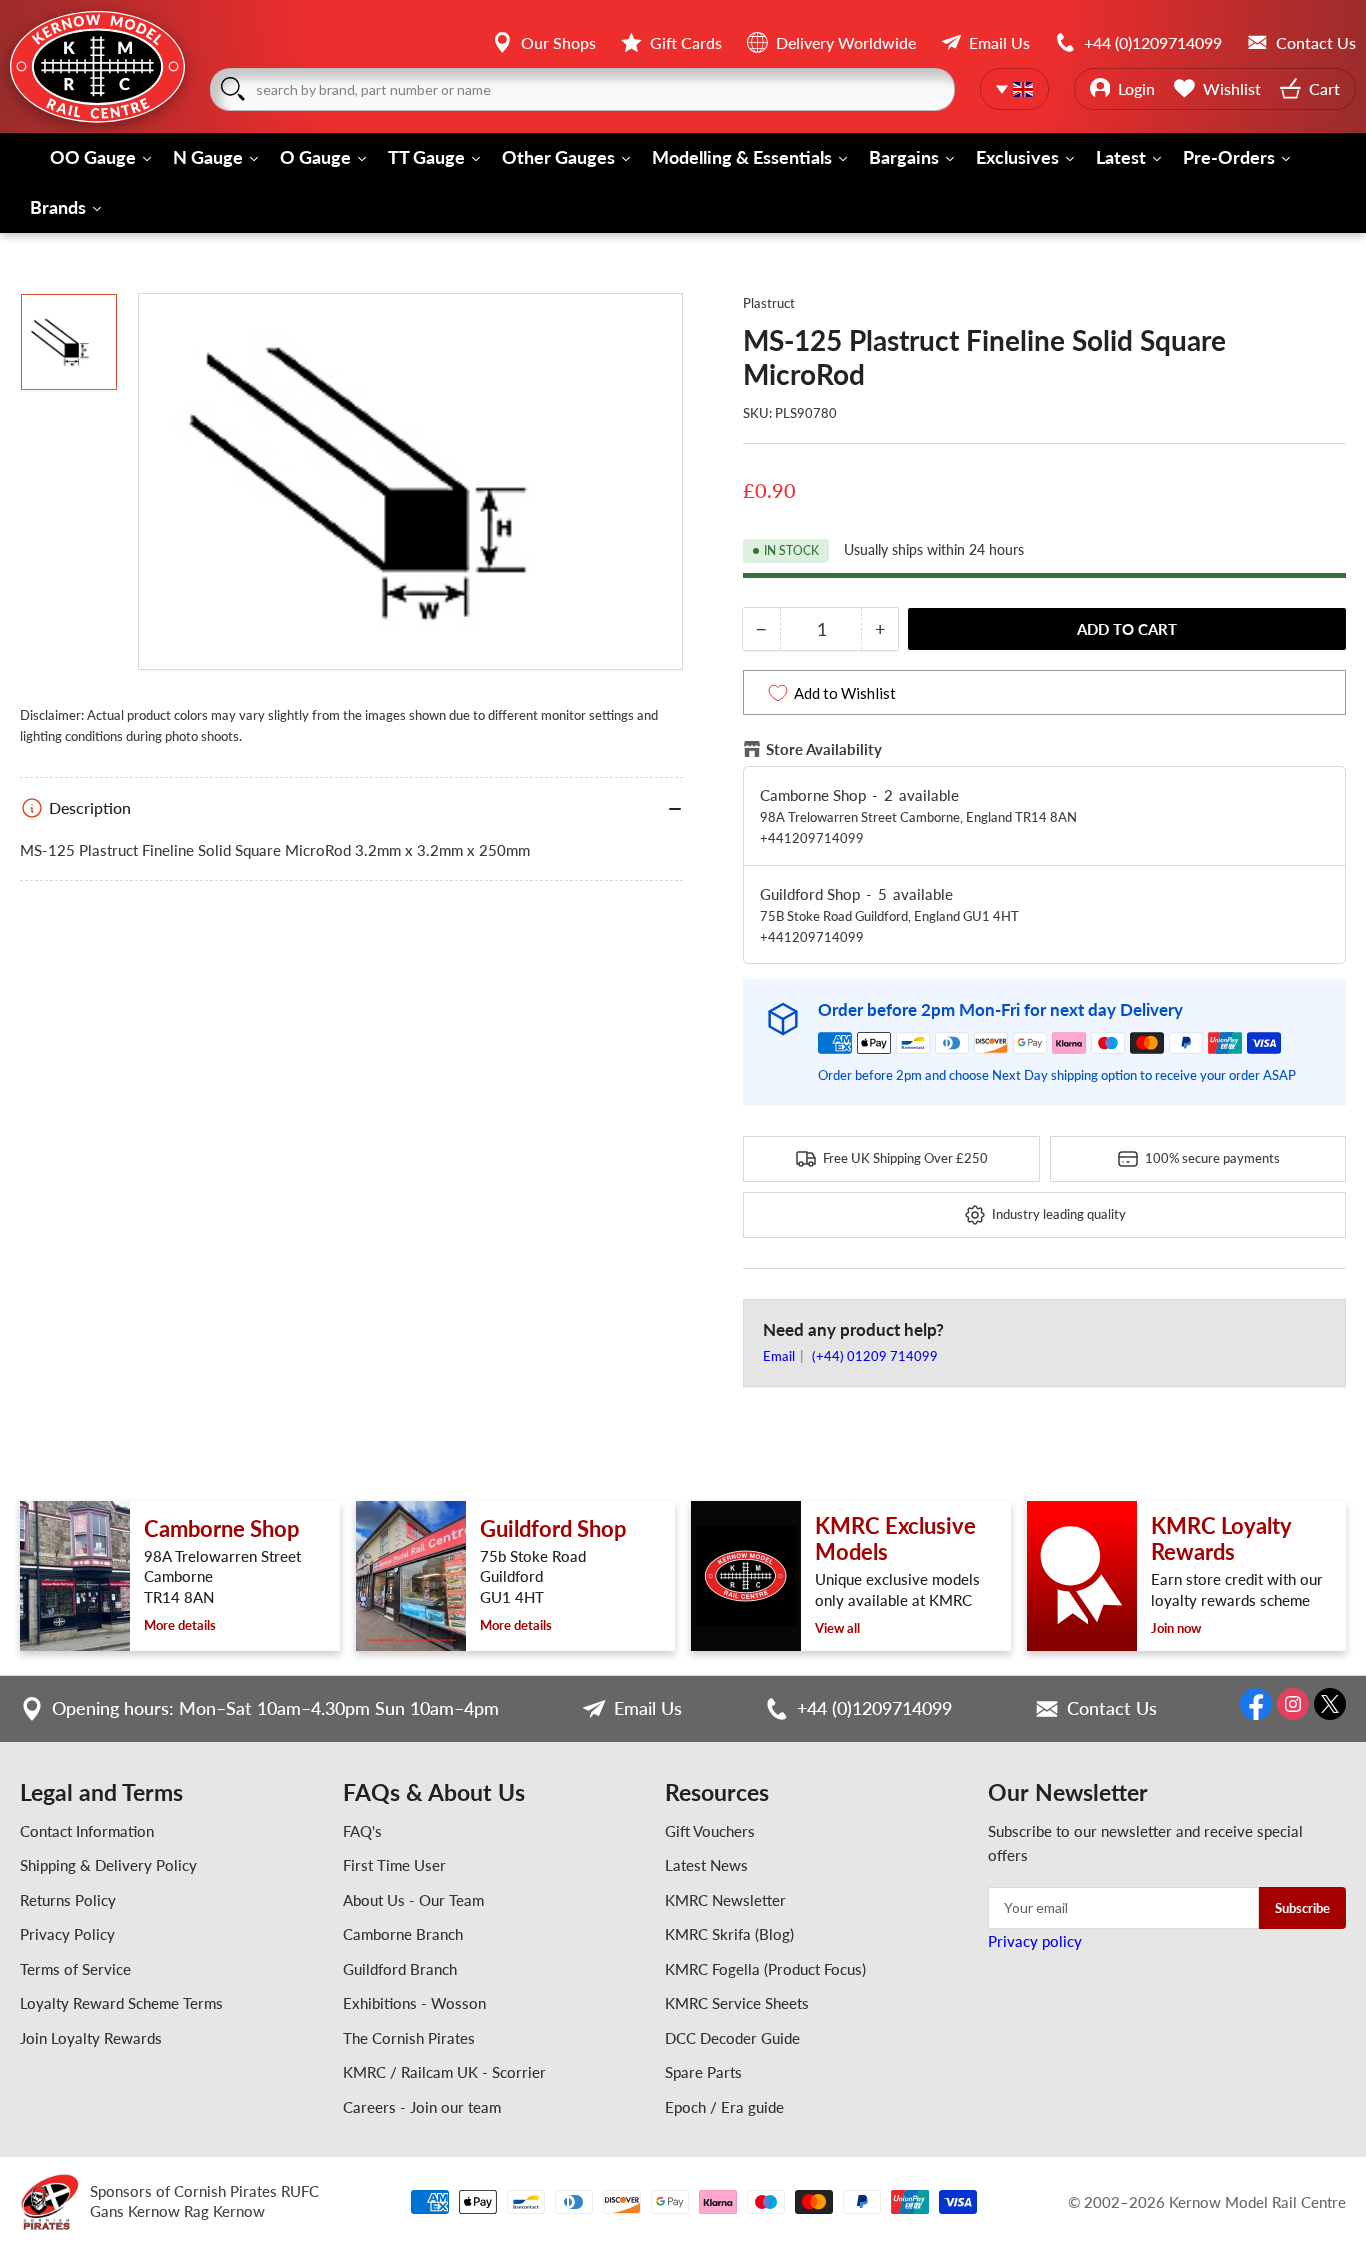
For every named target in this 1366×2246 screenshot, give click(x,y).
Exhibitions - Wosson (414, 2003)
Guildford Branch (400, 1969)
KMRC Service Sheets (737, 2003)
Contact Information (87, 1831)
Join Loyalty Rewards (91, 2038)
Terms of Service (75, 1969)
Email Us (648, 1708)
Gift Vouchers (710, 1831)
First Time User (394, 1865)
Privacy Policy (67, 1934)
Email (780, 1356)
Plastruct (769, 303)
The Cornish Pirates (409, 2038)
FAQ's (362, 1831)
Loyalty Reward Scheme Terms (121, 2003)
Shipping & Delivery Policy (108, 1865)
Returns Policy (68, 1900)
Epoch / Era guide (724, 2107)
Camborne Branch (403, 1934)
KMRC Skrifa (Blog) (729, 1934)
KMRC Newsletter (725, 1900)
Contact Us (1112, 1708)
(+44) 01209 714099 (875, 1356)
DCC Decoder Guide (732, 2038)
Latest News (706, 1865)
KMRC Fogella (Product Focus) (765, 1969)
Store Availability (824, 749)
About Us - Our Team (413, 1900)
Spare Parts (703, 2072)
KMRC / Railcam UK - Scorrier (444, 2072)
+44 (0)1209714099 (874, 1708)
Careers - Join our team (422, 2107)
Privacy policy (1035, 1941)
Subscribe (1302, 1908)
